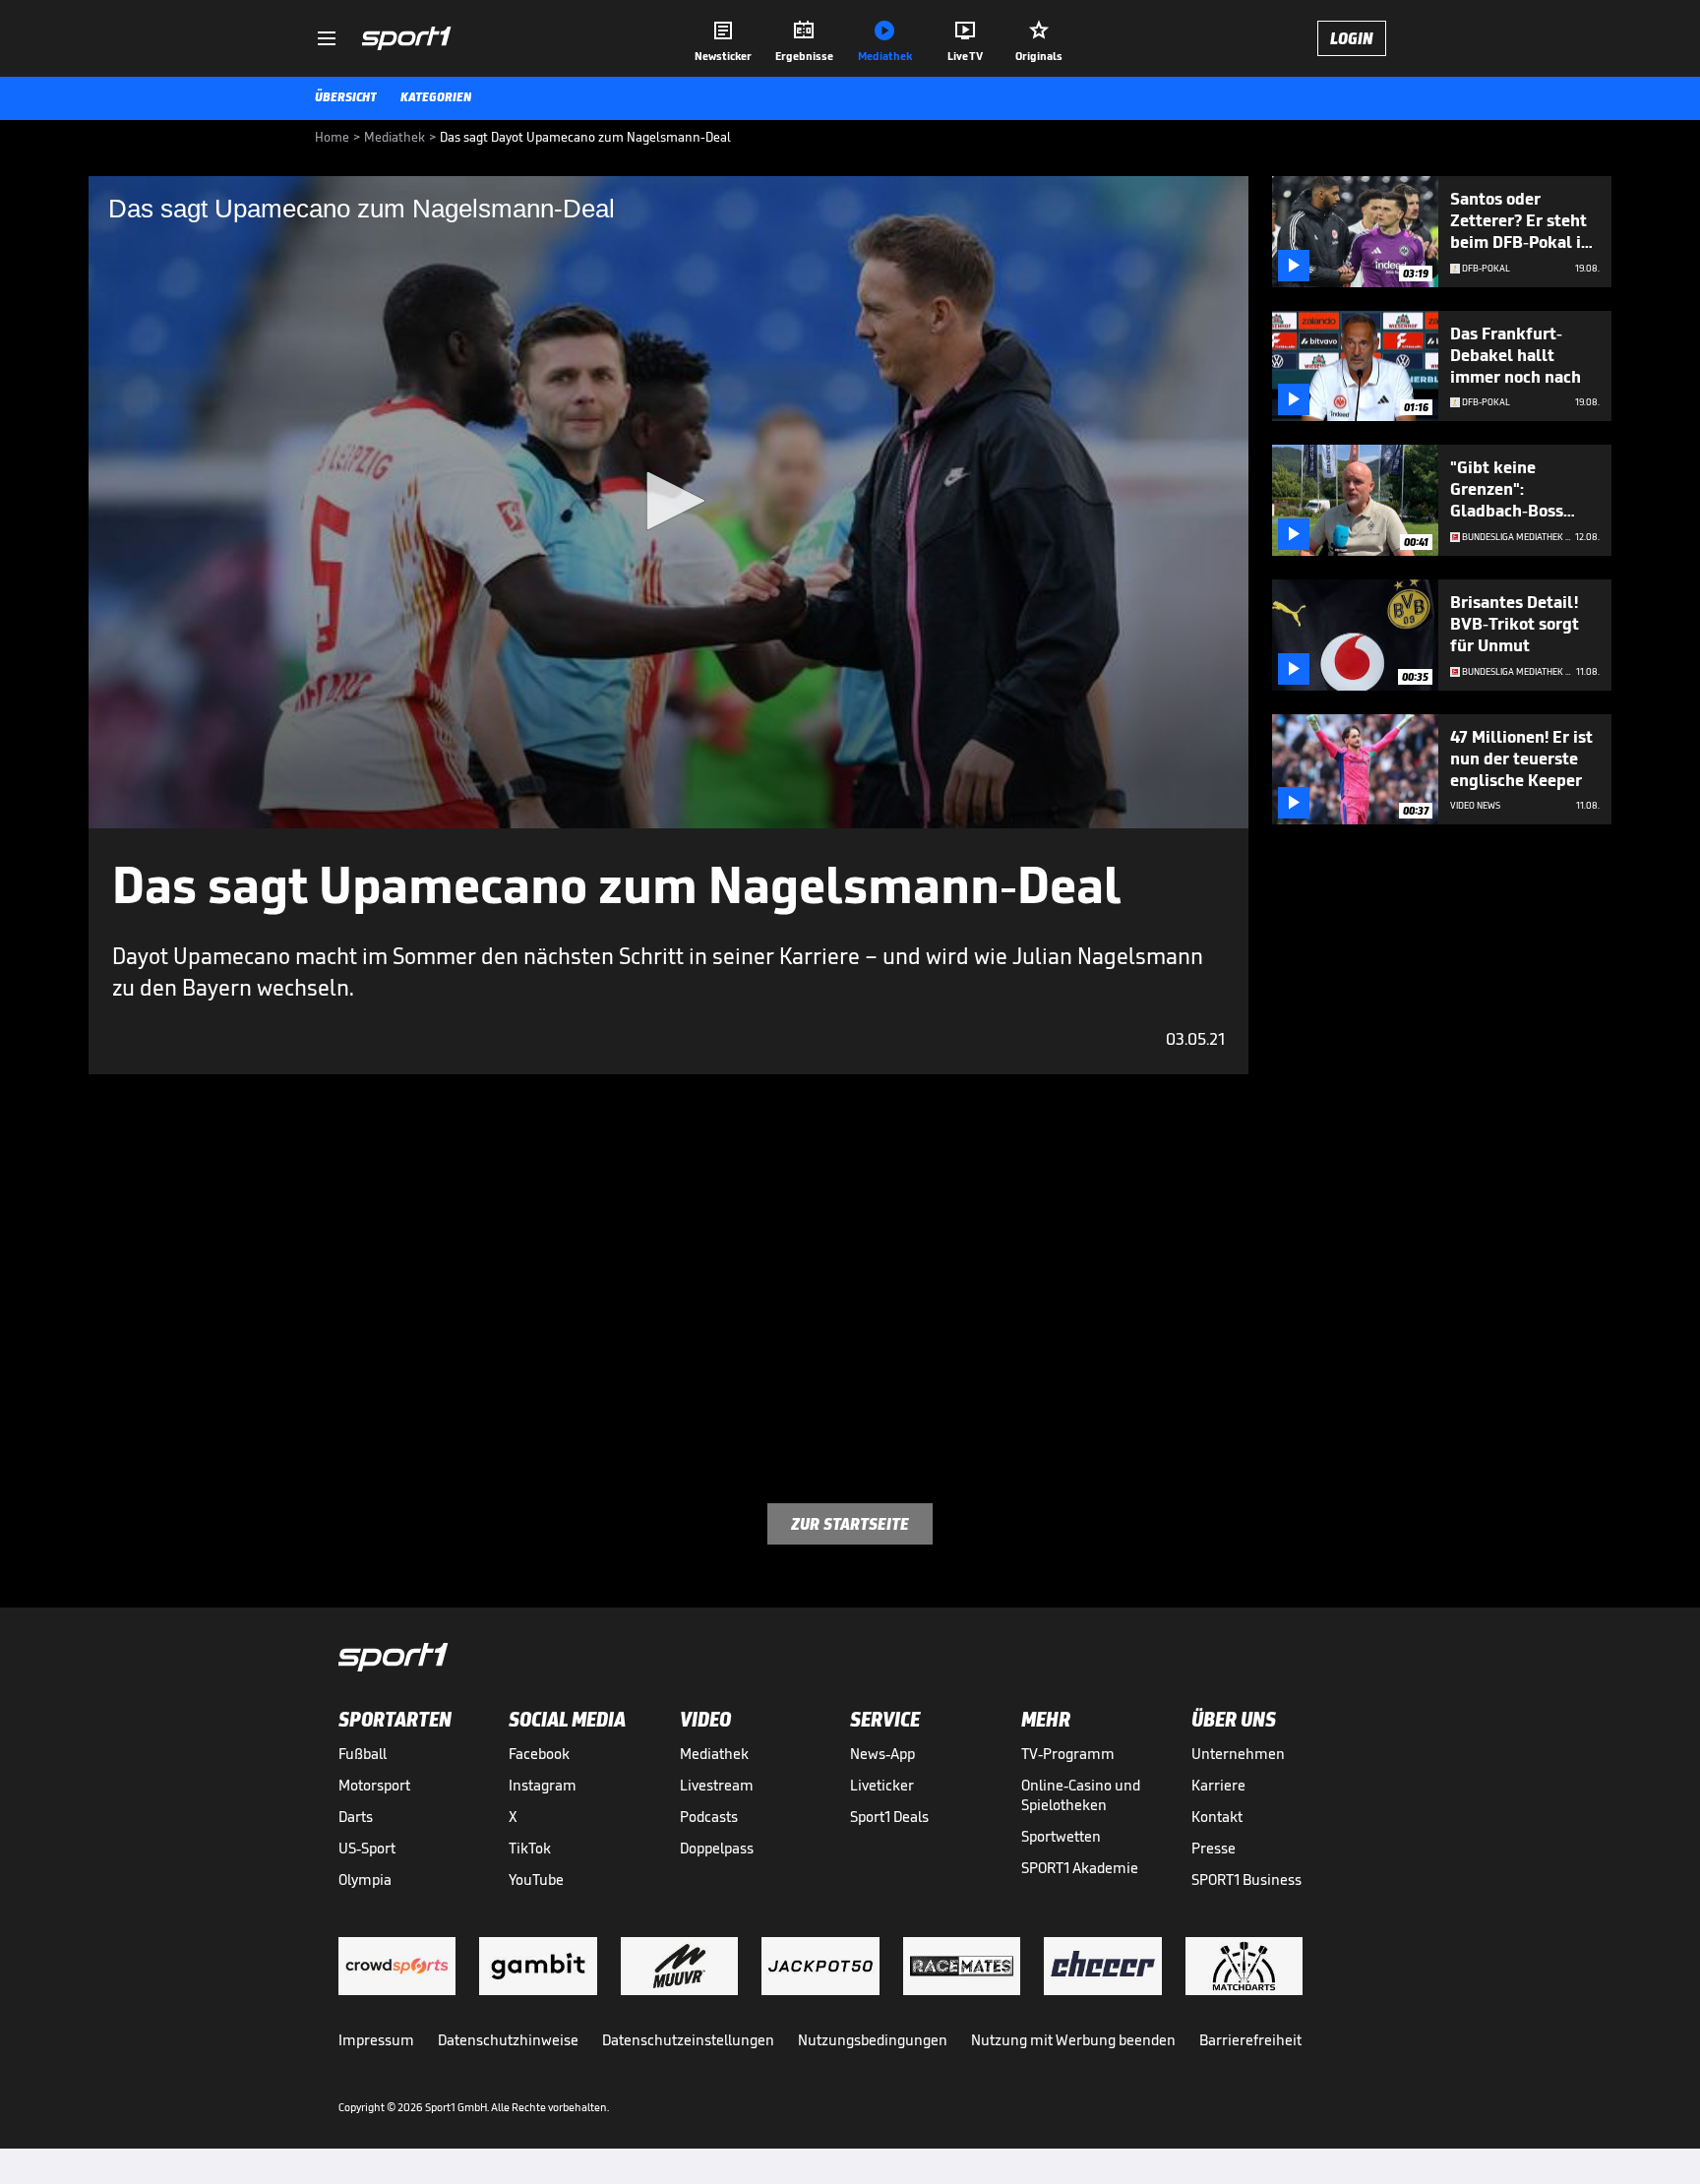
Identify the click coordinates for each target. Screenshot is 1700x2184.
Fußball (363, 1754)
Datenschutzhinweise (508, 2040)
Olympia (365, 1880)
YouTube (536, 1880)
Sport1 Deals (889, 1817)
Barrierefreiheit (1250, 2040)
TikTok (530, 1848)
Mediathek (714, 1754)
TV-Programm (1068, 1754)
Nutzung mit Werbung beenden (1073, 2040)
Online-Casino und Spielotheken (1081, 1795)
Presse (1214, 1848)
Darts (356, 1817)
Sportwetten (1061, 1836)
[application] (668, 502)
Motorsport (374, 1785)
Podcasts (709, 1817)
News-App (882, 1754)
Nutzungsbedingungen (873, 2040)
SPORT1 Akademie (1080, 1868)
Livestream (717, 1785)
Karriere (1218, 1785)
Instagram (543, 1785)
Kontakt (1217, 1817)
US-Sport (367, 1848)
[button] (669, 501)
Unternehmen (1238, 1754)
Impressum (376, 2040)
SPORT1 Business (1246, 1880)
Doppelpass (717, 1848)
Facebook (539, 1754)
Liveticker (882, 1785)
